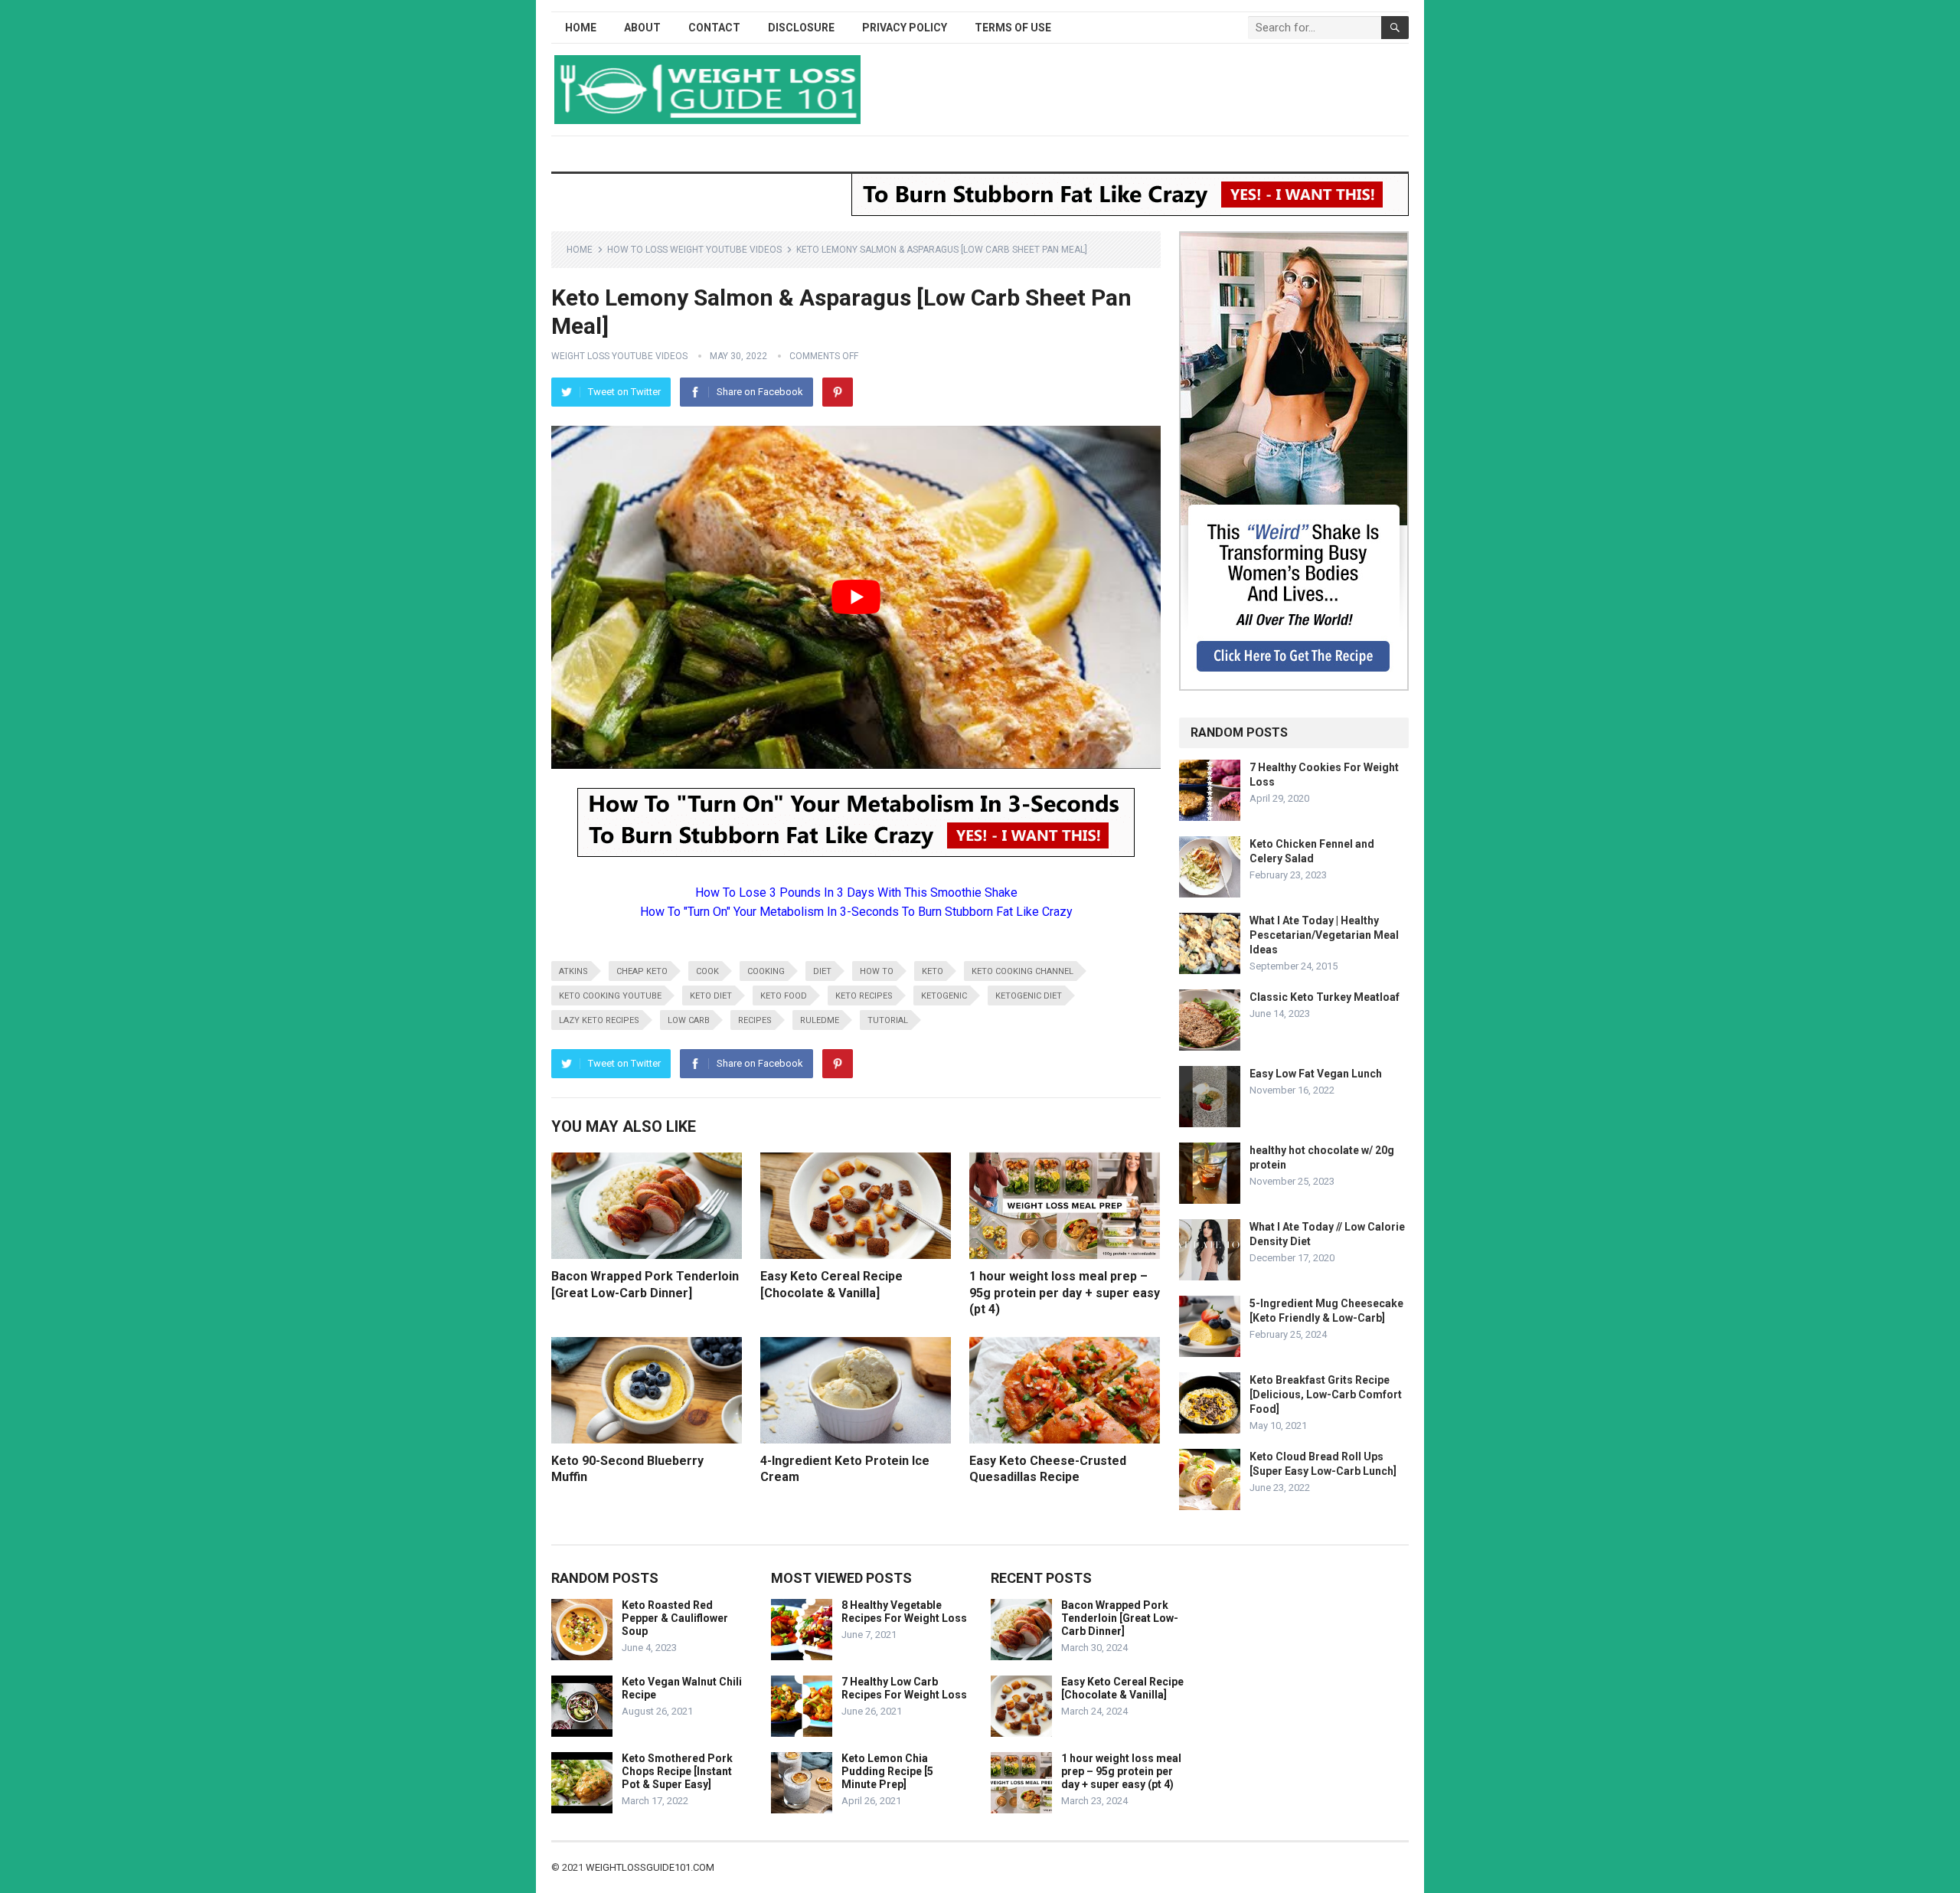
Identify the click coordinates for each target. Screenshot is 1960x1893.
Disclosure (801, 28)
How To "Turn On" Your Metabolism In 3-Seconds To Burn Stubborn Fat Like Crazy (856, 912)
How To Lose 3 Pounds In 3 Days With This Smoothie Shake (856, 893)
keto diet (711, 996)
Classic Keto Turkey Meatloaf (1325, 997)
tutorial (888, 1020)
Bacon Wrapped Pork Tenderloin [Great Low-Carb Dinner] (1120, 1618)
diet (822, 971)
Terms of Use (1013, 28)
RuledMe (820, 1020)
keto (933, 971)
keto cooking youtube (610, 996)
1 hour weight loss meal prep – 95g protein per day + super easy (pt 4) (1065, 1293)
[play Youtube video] (856, 597)
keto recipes (864, 996)
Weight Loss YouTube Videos (619, 356)
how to (877, 971)
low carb (689, 1020)
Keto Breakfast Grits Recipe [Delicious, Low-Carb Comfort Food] (1326, 1394)
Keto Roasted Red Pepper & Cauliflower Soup (675, 1618)
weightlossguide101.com (650, 1867)
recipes (755, 1020)
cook (707, 971)
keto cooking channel (1022, 971)
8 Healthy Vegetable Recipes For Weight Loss (904, 1612)
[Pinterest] (838, 392)
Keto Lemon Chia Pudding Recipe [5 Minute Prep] (887, 1771)
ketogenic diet (1029, 996)
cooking (766, 971)
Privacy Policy (905, 28)
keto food (784, 996)
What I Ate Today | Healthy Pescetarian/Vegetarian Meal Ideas (1324, 935)
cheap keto (642, 971)
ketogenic (944, 996)
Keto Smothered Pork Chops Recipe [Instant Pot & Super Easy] (677, 1771)
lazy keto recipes (599, 1020)
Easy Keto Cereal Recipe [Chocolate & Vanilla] (1122, 1688)
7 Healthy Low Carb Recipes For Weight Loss (904, 1688)
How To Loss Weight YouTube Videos (694, 250)
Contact (714, 28)
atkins (573, 971)
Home (581, 28)
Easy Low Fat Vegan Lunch (1316, 1074)
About (642, 28)
